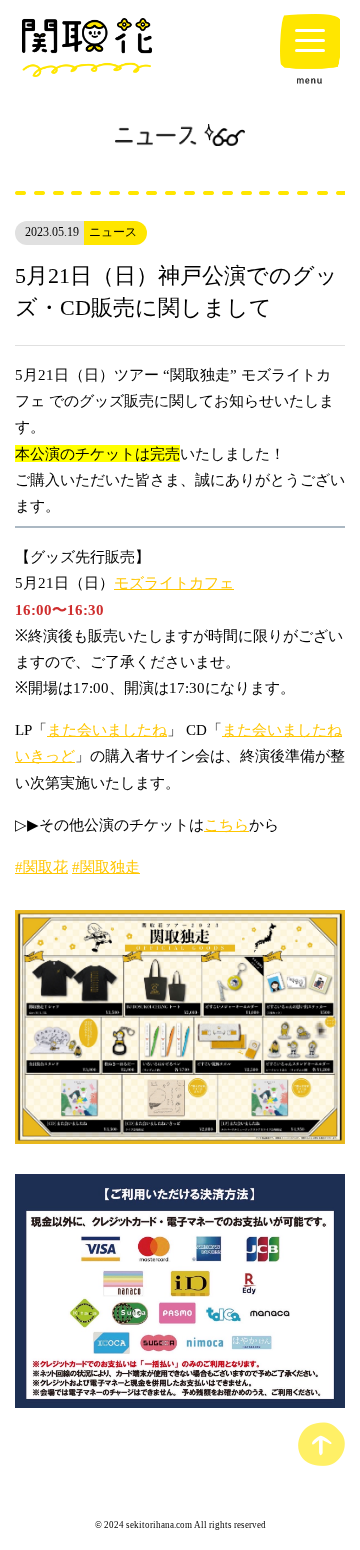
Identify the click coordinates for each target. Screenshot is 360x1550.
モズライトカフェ (174, 582)
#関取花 (41, 866)
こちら (226, 824)
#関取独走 (106, 866)
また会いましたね (107, 729)
